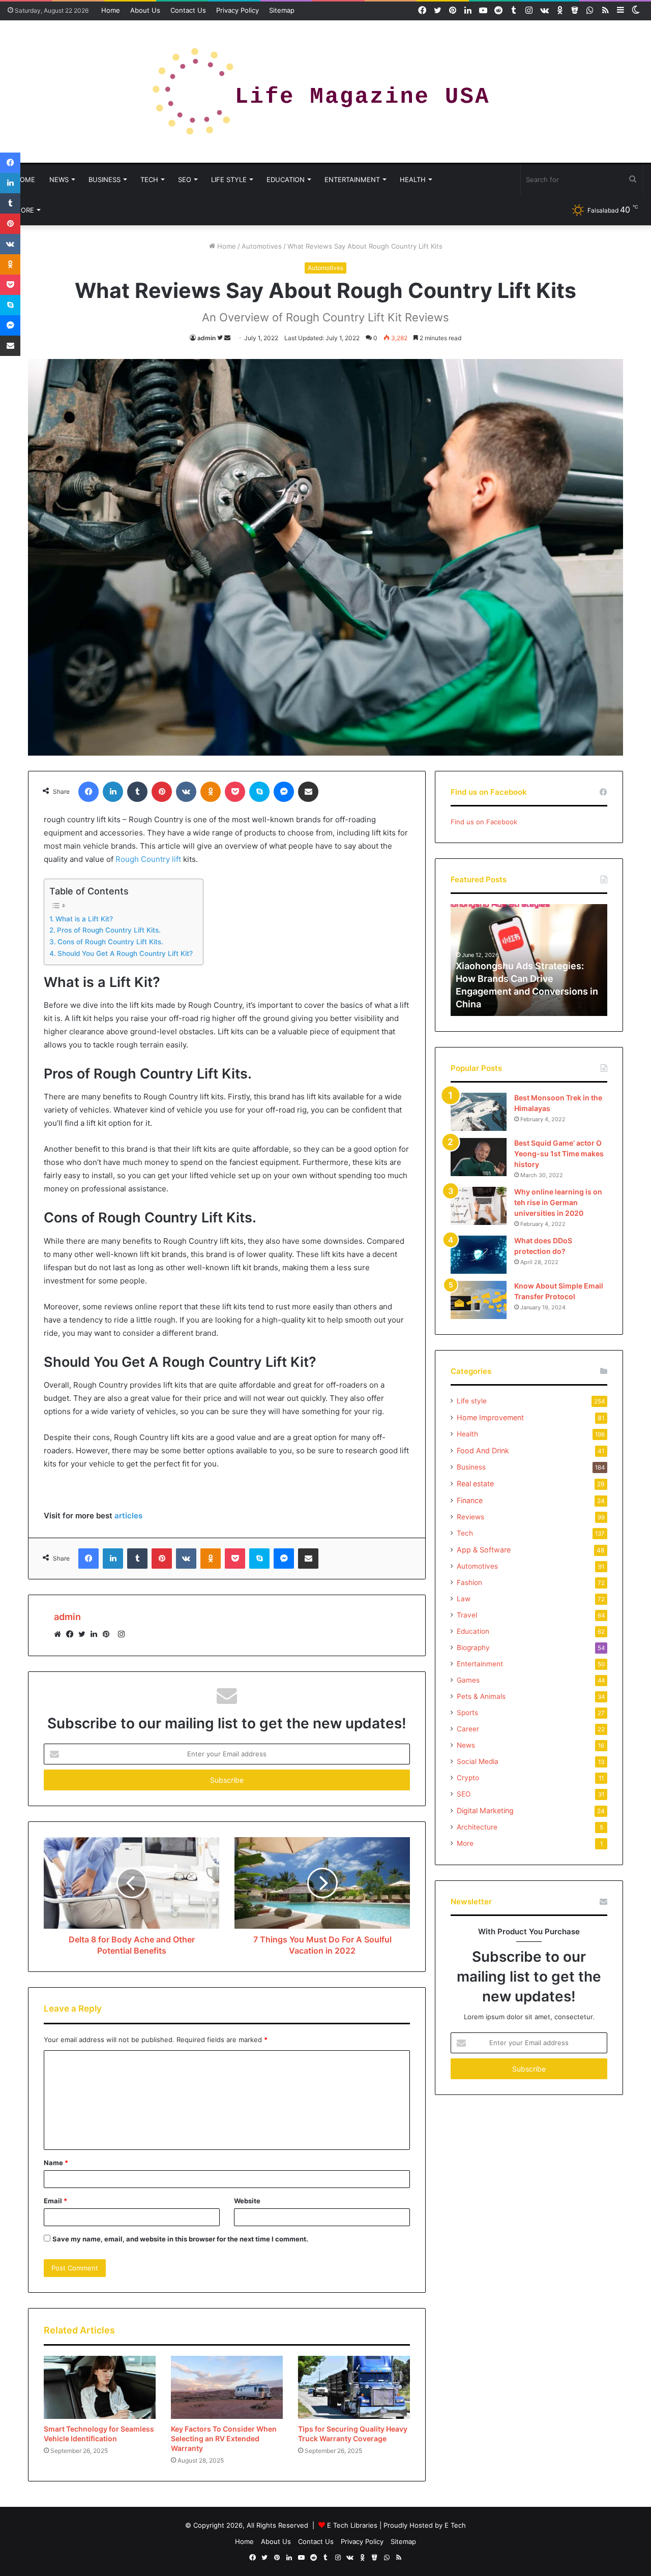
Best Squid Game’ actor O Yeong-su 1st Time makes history (559, 1154)
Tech (149, 179)
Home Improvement (490, 1417)
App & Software (484, 1550)
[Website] (60, 1634)
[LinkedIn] (97, 1634)
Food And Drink (483, 1450)
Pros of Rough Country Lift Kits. (109, 930)
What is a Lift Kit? (84, 919)
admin (206, 338)
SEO (185, 179)
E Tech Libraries (352, 2525)
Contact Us (188, 10)
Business (105, 179)
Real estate (475, 1484)
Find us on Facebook (484, 822)
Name (56, 2163)
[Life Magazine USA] (325, 92)
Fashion (469, 1582)
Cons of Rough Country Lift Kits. (110, 942)
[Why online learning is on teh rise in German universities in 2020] (479, 1206)
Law (464, 1599)
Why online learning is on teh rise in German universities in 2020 (558, 1202)
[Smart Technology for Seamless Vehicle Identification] (100, 2387)
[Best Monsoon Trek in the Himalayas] (479, 1112)
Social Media (478, 1761)
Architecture (477, 1827)
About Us (145, 10)
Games (468, 1680)
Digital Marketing (485, 1810)
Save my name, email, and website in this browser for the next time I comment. (180, 2239)
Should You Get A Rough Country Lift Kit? (125, 953)
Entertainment (352, 179)
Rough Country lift (148, 859)
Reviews (470, 1517)
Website (247, 2201)
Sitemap (282, 10)
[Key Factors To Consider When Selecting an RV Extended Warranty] (227, 2387)
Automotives (262, 246)
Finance (470, 1500)
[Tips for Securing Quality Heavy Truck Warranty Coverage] (354, 2387)
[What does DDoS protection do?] (479, 1255)
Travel (467, 1615)
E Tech (455, 2525)
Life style (229, 179)
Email (55, 2201)
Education (286, 179)
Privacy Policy (238, 10)
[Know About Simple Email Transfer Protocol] (479, 1300)
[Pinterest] (109, 1634)
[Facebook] (72, 1634)
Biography (473, 1648)
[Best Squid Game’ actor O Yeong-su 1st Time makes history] (479, 1157)
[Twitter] (84, 1634)
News (59, 179)
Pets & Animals (481, 1696)
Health (413, 179)
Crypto (468, 1778)
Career (468, 1729)
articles (128, 1516)
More (24, 210)
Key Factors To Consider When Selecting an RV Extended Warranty (224, 2438)
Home (111, 10)
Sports (467, 1713)
